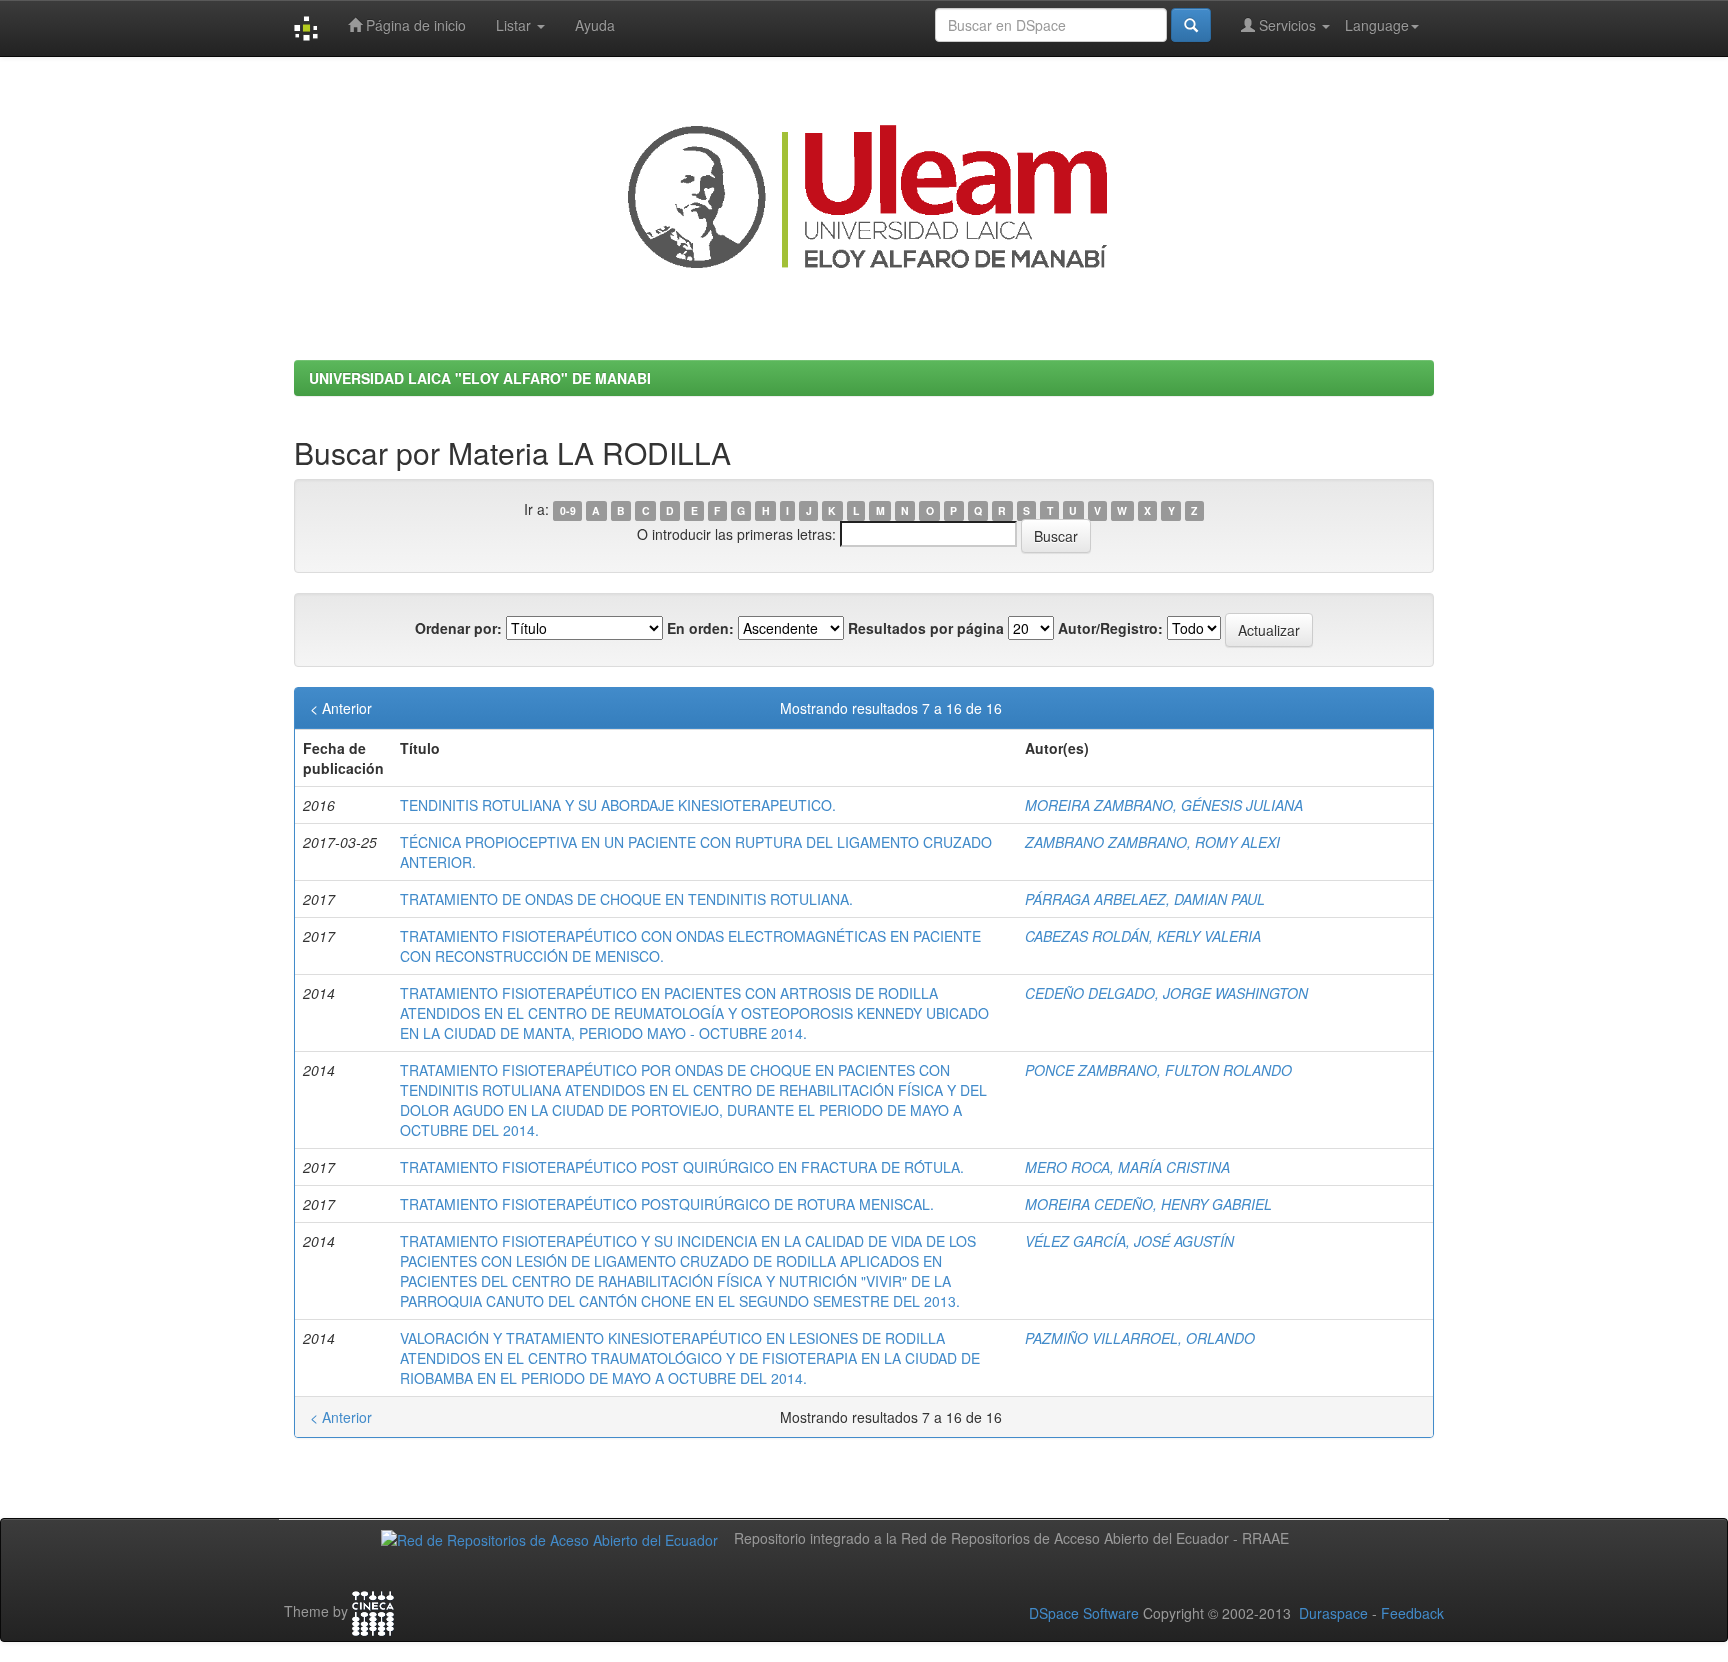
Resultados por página (926, 628)
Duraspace (1333, 1613)
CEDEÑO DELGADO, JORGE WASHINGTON (1166, 993)
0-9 (568, 510)
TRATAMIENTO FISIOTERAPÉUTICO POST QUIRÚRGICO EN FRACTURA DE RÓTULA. (682, 1167)
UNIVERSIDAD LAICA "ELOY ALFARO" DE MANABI (480, 378)
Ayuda (595, 25)
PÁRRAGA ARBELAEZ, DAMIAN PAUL (1145, 899)
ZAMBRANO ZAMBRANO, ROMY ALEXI (1152, 842)
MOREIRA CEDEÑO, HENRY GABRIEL (1148, 1204)
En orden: (700, 628)
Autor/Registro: (1110, 628)
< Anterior (341, 708)
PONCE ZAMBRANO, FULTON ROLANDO (1158, 1070)
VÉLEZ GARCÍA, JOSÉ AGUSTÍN (1129, 1241)
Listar (515, 25)
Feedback (1412, 1613)
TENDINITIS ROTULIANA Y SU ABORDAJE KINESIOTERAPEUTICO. (618, 805)
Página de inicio (414, 25)
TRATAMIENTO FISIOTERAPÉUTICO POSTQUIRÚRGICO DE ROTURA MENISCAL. (667, 1204)
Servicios (1287, 25)
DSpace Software (1084, 1613)
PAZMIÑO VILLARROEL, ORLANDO (1140, 1338)
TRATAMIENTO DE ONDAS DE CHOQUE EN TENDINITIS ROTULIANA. (626, 899)
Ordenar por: (458, 628)
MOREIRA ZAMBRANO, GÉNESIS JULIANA (1164, 805)
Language (1377, 25)
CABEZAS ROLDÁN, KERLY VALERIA (1143, 936)
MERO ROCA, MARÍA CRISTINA (1127, 1167)
